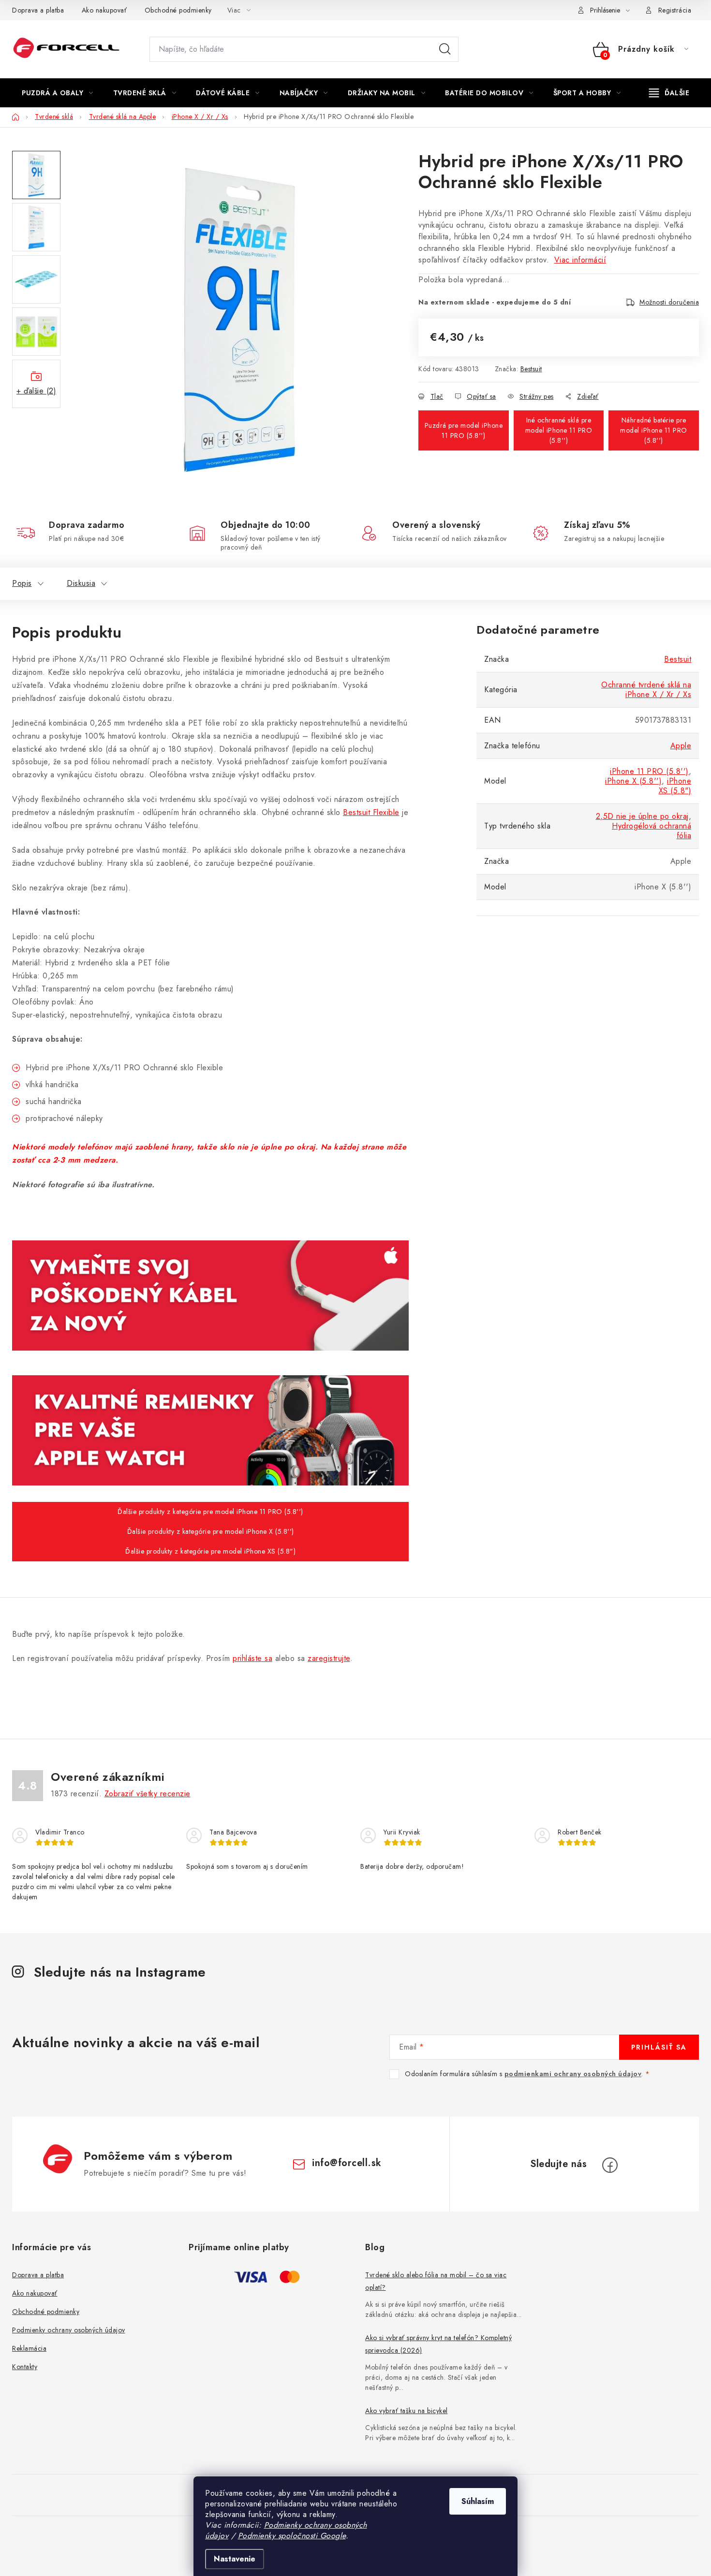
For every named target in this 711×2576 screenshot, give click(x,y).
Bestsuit (531, 369)
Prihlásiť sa (659, 2047)
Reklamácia (29, 2348)
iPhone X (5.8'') (633, 781)
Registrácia (675, 10)
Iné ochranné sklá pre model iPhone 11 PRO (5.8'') (559, 430)
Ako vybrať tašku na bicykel (407, 2411)
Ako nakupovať (104, 10)
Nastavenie (235, 2559)
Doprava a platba (38, 10)
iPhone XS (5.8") (675, 786)
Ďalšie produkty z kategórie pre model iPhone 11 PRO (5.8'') (210, 1512)
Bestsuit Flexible (371, 812)
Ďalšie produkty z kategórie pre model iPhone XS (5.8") (210, 1551)
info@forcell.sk (347, 2163)
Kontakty (25, 2367)
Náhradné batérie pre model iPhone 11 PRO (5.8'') (654, 430)
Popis (22, 583)
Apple (681, 746)
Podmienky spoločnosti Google (292, 2536)
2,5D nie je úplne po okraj (642, 816)
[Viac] (669, 93)
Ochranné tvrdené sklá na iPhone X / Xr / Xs (646, 690)
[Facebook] (610, 2165)
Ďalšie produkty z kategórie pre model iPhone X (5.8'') (211, 1531)
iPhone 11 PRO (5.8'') (649, 771)
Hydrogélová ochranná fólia (652, 831)
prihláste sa (252, 1658)
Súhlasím (478, 2501)
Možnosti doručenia (669, 302)
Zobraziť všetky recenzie (148, 1794)
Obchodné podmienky (178, 10)
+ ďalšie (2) (36, 391)
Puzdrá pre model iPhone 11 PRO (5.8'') (464, 430)
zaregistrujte (329, 1658)
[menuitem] (58, 93)
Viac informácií (580, 260)
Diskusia (81, 583)
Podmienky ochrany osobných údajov (69, 2330)
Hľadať (445, 49)
